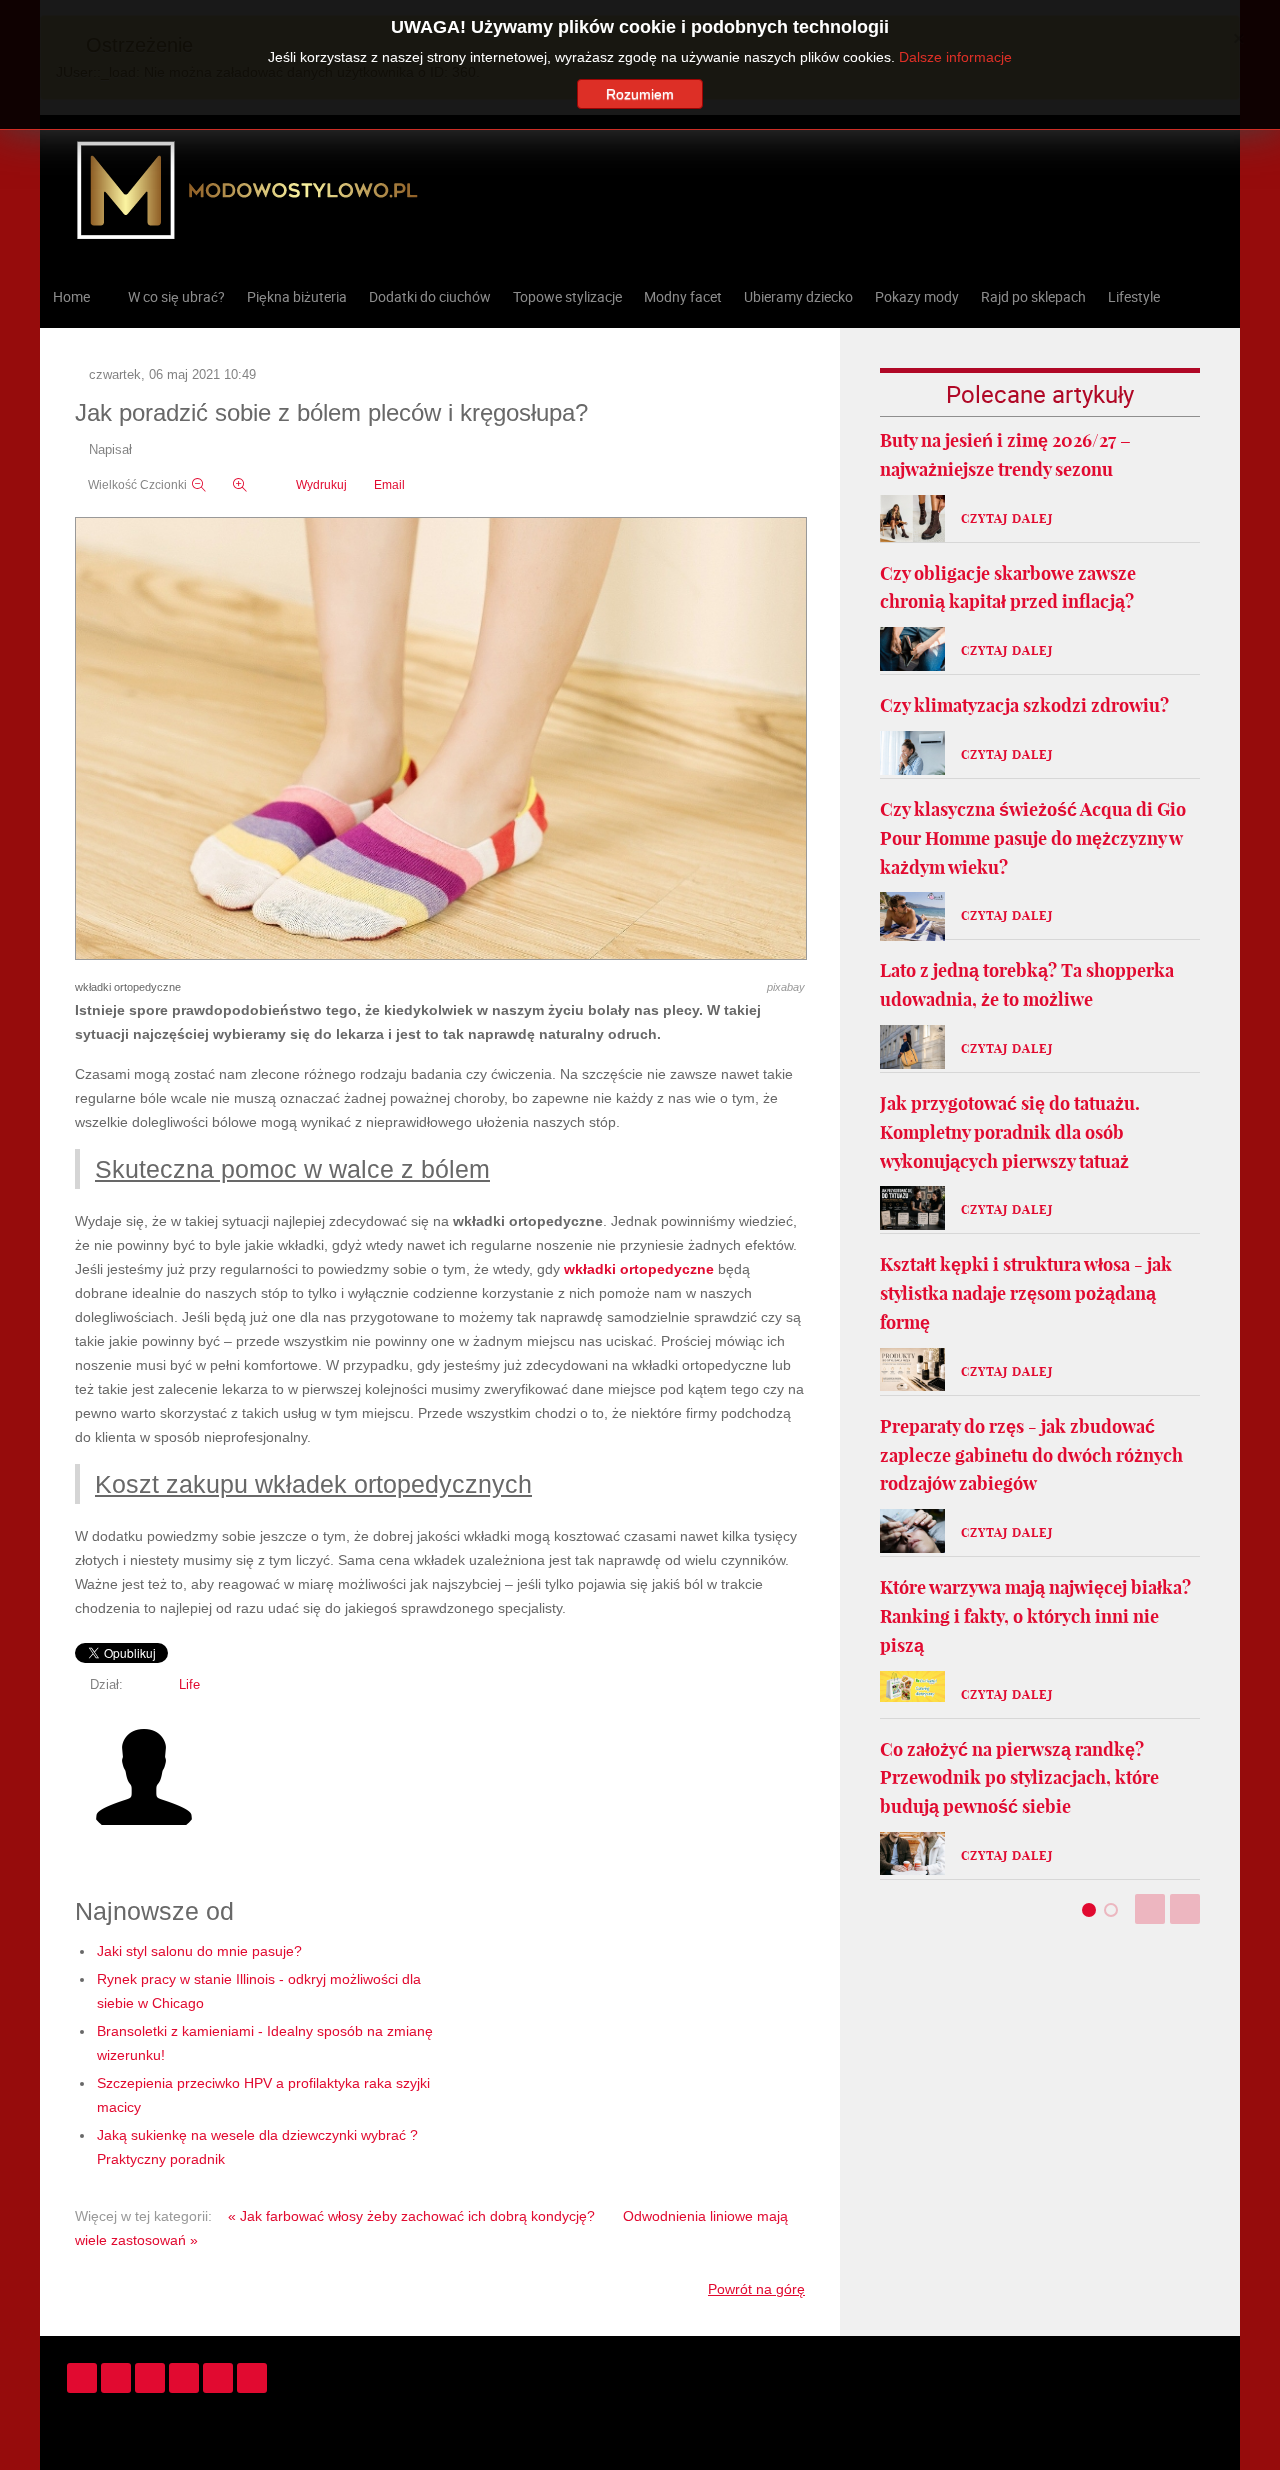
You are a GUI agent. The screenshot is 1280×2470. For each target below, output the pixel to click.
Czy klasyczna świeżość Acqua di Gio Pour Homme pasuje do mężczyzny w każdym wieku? (1033, 838)
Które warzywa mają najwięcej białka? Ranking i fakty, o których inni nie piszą (1035, 1616)
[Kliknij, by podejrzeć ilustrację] (441, 740)
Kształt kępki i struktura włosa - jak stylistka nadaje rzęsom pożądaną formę (1026, 1293)
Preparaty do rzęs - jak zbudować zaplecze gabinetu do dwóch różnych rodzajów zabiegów (1031, 1455)
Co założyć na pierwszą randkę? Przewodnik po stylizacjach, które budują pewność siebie (1019, 1778)
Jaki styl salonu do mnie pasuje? (199, 1951)
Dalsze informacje (955, 57)
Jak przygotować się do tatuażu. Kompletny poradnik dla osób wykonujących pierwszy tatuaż (1010, 1132)
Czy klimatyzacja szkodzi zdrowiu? (1024, 705)
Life (189, 1685)
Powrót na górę (756, 2289)
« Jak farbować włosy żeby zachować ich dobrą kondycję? (411, 2216)
